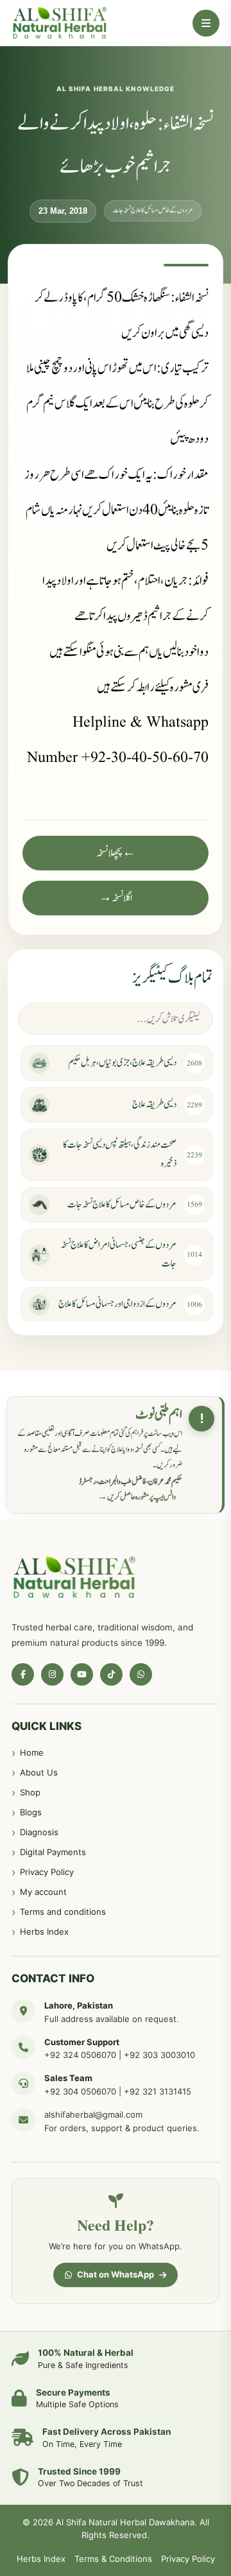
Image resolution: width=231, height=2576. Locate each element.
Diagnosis (39, 1832)
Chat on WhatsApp (116, 2274)
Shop (30, 1792)
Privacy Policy (47, 1872)
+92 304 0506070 (80, 2091)
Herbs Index (44, 1932)
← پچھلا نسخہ (116, 853)
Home (32, 1752)
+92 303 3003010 (159, 2055)
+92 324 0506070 (80, 2055)
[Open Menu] (206, 23)
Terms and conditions (63, 1912)
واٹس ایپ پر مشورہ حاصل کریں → (137, 1497)
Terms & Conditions (113, 2559)
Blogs (31, 1812)
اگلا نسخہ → (116, 898)
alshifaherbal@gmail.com (93, 2114)
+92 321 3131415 (158, 2091)
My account (43, 1892)
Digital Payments (53, 1852)
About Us (39, 1772)
